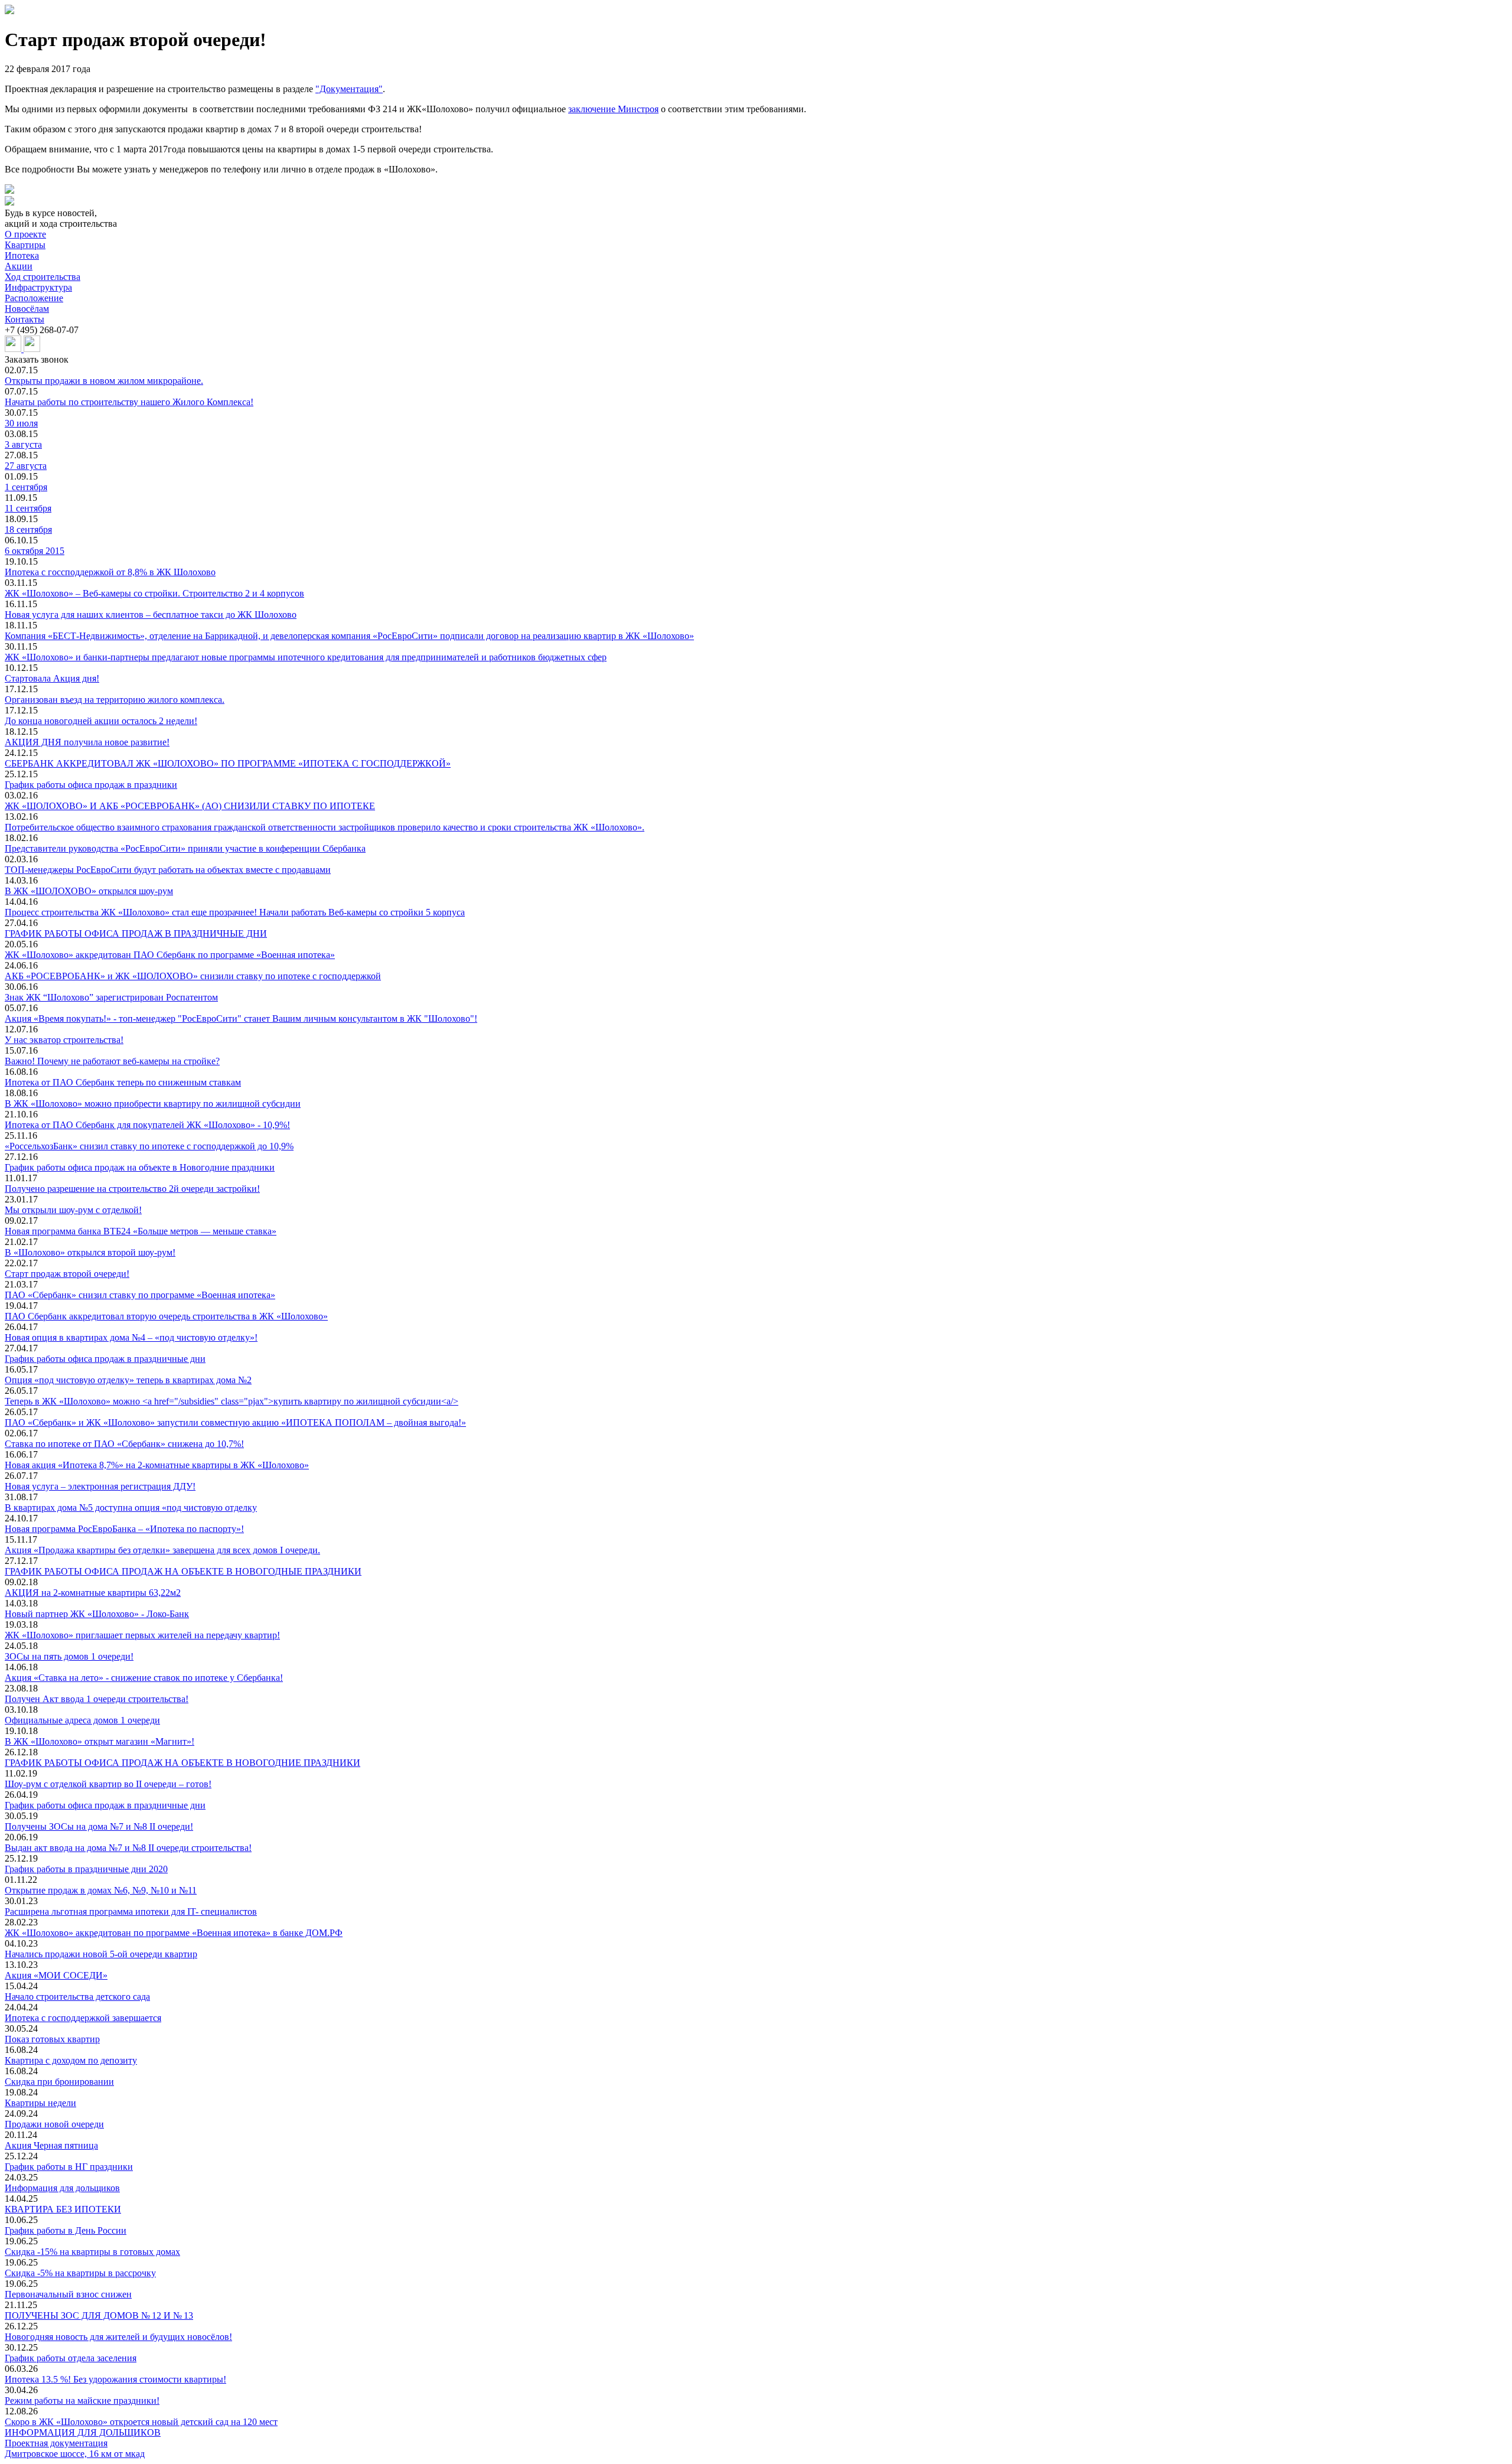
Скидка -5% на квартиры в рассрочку (80, 2273)
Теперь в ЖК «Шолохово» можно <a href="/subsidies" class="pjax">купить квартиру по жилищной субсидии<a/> (232, 1401)
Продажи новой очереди (54, 2124)
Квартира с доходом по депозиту (71, 2060)
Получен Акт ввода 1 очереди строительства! (97, 1699)
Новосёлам (27, 309)
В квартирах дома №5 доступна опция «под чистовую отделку (131, 1508)
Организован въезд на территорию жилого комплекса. (115, 700)
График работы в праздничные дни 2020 (86, 1869)
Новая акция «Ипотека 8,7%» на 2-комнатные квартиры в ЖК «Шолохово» (157, 1465)
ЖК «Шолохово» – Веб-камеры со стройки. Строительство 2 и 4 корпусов (154, 593)
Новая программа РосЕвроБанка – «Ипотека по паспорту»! (124, 1529)
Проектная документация (56, 2443)
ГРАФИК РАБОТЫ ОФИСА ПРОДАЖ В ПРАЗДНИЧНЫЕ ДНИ (136, 933)
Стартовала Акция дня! (52, 678)
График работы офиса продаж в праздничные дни (105, 1359)
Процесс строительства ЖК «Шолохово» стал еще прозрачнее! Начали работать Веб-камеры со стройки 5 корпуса (235, 912)
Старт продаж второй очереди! (67, 1274)
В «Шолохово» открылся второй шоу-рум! (90, 1252)
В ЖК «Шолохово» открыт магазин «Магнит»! (100, 1741)
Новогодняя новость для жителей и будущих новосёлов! (118, 2337)
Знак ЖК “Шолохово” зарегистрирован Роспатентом (111, 997)
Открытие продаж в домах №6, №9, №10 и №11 (101, 1890)
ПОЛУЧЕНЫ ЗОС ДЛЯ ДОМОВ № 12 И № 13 (99, 2315)
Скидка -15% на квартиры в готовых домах (92, 2252)
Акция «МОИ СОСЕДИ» (56, 1975)
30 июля (21, 423)
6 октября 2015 (35, 551)
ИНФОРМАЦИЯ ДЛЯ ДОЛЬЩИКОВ (83, 2432)
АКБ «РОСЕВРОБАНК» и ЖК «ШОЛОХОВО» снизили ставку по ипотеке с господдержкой (193, 976)
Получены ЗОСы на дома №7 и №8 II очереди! (99, 1826)
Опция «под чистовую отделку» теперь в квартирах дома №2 (128, 1380)
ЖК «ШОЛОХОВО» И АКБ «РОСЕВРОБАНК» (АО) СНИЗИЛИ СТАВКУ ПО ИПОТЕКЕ (190, 806)
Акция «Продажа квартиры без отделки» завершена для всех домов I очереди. (162, 1550)
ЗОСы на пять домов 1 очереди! (69, 1656)
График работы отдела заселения (71, 2358)
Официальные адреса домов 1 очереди (82, 1720)
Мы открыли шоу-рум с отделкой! (73, 1210)
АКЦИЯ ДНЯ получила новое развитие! (87, 742)
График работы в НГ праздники (69, 2167)
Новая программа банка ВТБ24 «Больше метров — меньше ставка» (141, 1231)
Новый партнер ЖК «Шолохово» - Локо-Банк (97, 1614)
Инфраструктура (38, 287)
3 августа (23, 444)
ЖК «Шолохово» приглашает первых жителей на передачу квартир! (142, 1635)
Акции (19, 266)
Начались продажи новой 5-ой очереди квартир (101, 1954)
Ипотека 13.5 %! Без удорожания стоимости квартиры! (115, 2379)
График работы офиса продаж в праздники (91, 785)
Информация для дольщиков (62, 2188)
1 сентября (26, 487)
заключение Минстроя (613, 109)
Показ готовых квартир (52, 2039)
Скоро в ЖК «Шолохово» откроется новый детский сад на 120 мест (141, 2422)
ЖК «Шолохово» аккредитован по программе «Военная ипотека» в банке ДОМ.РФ (174, 1933)
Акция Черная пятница (51, 2145)
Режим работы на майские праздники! (82, 2401)
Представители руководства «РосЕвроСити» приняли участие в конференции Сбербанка (185, 848)
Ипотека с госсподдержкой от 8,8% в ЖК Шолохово (110, 572)
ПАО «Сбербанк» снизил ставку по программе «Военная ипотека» (140, 1295)
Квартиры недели (40, 2103)
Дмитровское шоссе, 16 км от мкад (75, 2454)
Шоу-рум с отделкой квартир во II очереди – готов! (108, 1784)
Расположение (34, 298)
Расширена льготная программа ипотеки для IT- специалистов (131, 1911)
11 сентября (28, 508)
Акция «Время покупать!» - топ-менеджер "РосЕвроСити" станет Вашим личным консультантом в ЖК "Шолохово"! (241, 1018)
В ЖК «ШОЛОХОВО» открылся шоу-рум (89, 891)
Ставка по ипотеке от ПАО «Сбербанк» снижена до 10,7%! (124, 1444)
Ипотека (22, 255)
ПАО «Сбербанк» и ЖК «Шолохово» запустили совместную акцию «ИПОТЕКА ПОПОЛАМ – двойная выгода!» (235, 1422)
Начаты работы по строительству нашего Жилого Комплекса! (129, 402)
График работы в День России (66, 2230)
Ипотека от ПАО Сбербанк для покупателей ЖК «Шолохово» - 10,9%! (147, 1125)
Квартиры (25, 245)
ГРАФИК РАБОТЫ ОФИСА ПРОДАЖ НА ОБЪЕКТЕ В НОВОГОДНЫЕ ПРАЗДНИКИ (183, 1571)
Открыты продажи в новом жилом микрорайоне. (104, 381)
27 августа (26, 466)
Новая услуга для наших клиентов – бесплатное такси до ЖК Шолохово (151, 615)
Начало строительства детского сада (77, 1997)
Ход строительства (43, 277)
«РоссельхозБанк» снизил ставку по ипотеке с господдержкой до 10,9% (149, 1146)
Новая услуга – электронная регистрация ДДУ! (100, 1486)
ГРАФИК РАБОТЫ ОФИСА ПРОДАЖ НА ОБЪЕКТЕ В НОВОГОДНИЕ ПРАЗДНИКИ (183, 1763)
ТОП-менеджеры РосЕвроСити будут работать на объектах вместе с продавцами (168, 870)
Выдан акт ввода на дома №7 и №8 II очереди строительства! (128, 1848)
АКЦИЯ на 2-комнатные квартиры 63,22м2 (93, 1593)
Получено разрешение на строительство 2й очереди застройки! (132, 1189)
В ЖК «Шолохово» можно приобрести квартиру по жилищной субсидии (153, 1104)
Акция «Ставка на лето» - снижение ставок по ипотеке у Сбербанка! (144, 1678)
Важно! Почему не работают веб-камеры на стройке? (112, 1061)
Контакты (25, 319)
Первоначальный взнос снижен (68, 2294)
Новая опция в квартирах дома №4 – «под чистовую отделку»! (131, 1337)
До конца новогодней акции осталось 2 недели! (101, 721)
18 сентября (28, 529)
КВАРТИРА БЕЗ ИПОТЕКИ (63, 2209)
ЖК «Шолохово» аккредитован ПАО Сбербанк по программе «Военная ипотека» (170, 955)
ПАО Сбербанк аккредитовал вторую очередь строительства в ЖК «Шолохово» (166, 1316)
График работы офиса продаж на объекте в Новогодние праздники (140, 1167)
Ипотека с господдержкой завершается (83, 2018)
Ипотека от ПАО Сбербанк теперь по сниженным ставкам (123, 1082)
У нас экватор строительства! (64, 1040)
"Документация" (349, 89)
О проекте (25, 234)
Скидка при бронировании (59, 2082)
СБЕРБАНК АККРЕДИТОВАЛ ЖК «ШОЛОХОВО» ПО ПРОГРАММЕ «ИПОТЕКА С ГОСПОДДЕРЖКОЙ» (228, 763)
